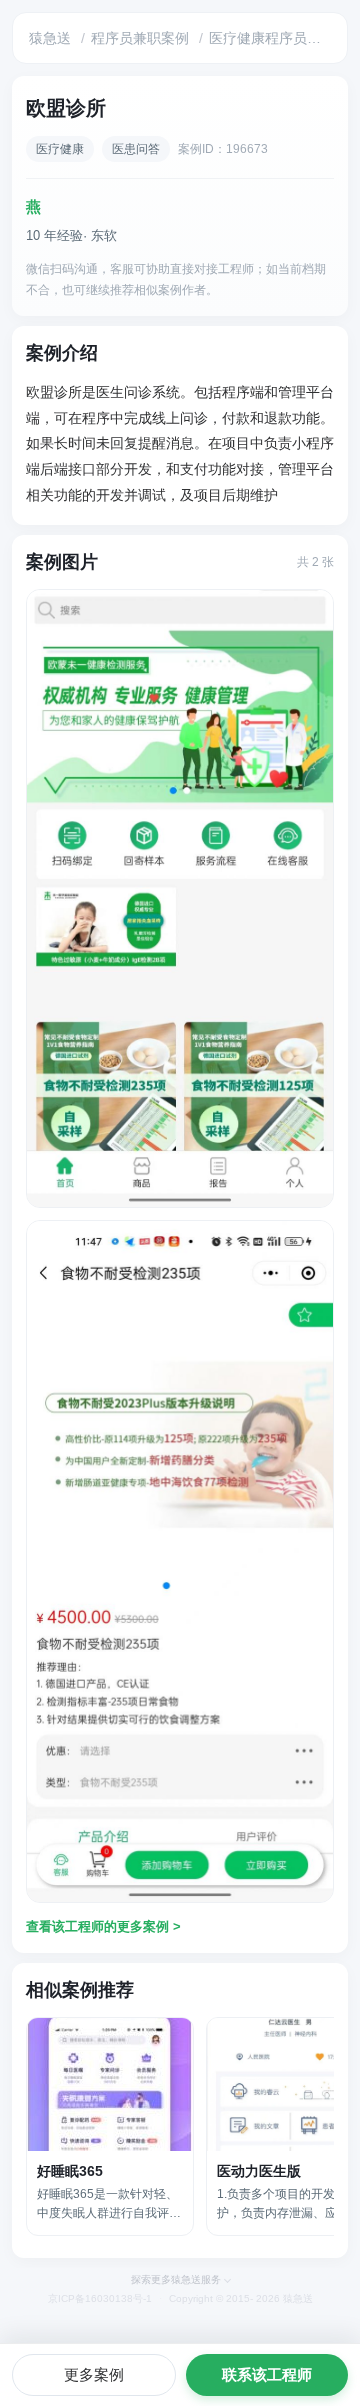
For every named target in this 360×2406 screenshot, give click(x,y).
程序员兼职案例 (140, 38)
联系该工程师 (267, 2374)
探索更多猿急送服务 (176, 2279)
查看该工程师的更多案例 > (103, 1926)
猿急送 (50, 38)
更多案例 (94, 2374)
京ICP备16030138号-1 (100, 2298)
